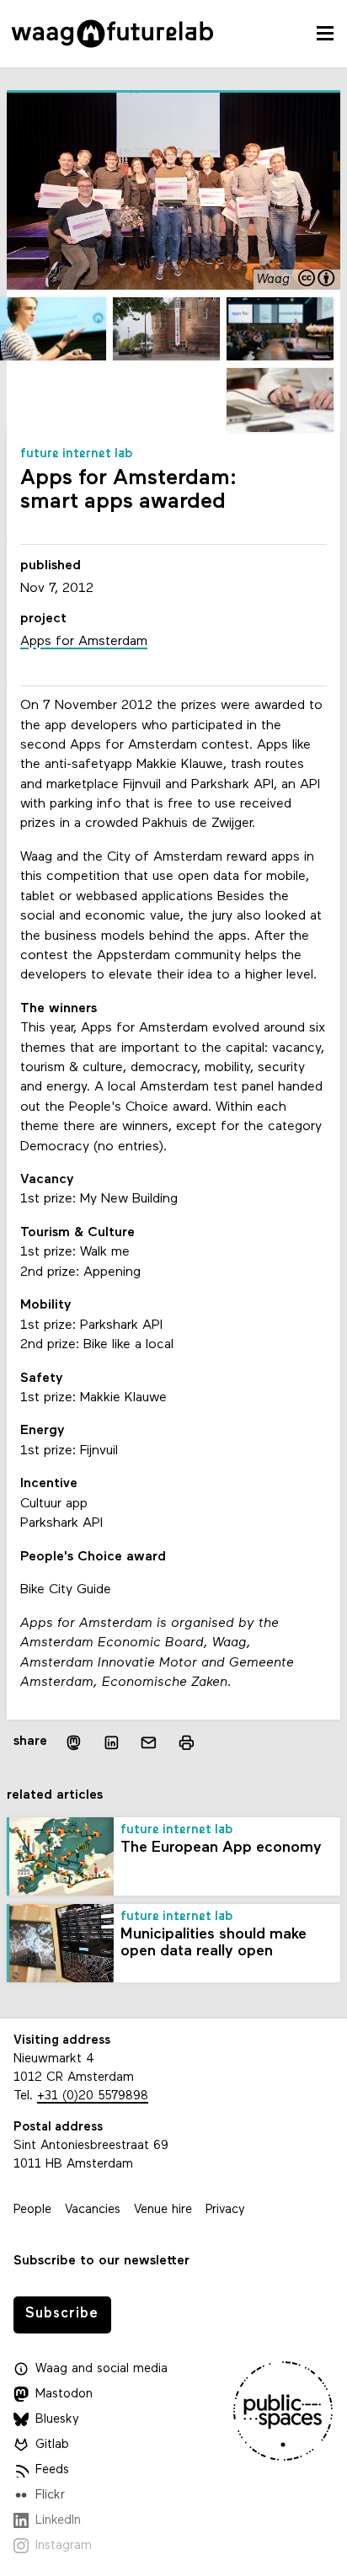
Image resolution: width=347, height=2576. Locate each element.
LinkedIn (58, 2521)
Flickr (50, 2496)
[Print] (187, 1743)
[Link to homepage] (112, 34)
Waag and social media (101, 2369)
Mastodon (64, 2395)
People (32, 2210)
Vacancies (93, 2210)
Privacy (225, 2210)
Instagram (64, 2546)
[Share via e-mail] (149, 1743)
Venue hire (163, 2210)
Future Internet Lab (77, 454)
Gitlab (52, 2445)
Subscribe (62, 2314)
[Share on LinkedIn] (112, 1743)
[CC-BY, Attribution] (318, 280)
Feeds (52, 2470)
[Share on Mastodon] (73, 1743)
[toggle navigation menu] (325, 34)
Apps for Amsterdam (84, 642)
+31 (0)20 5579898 (93, 2096)
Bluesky (57, 2420)
